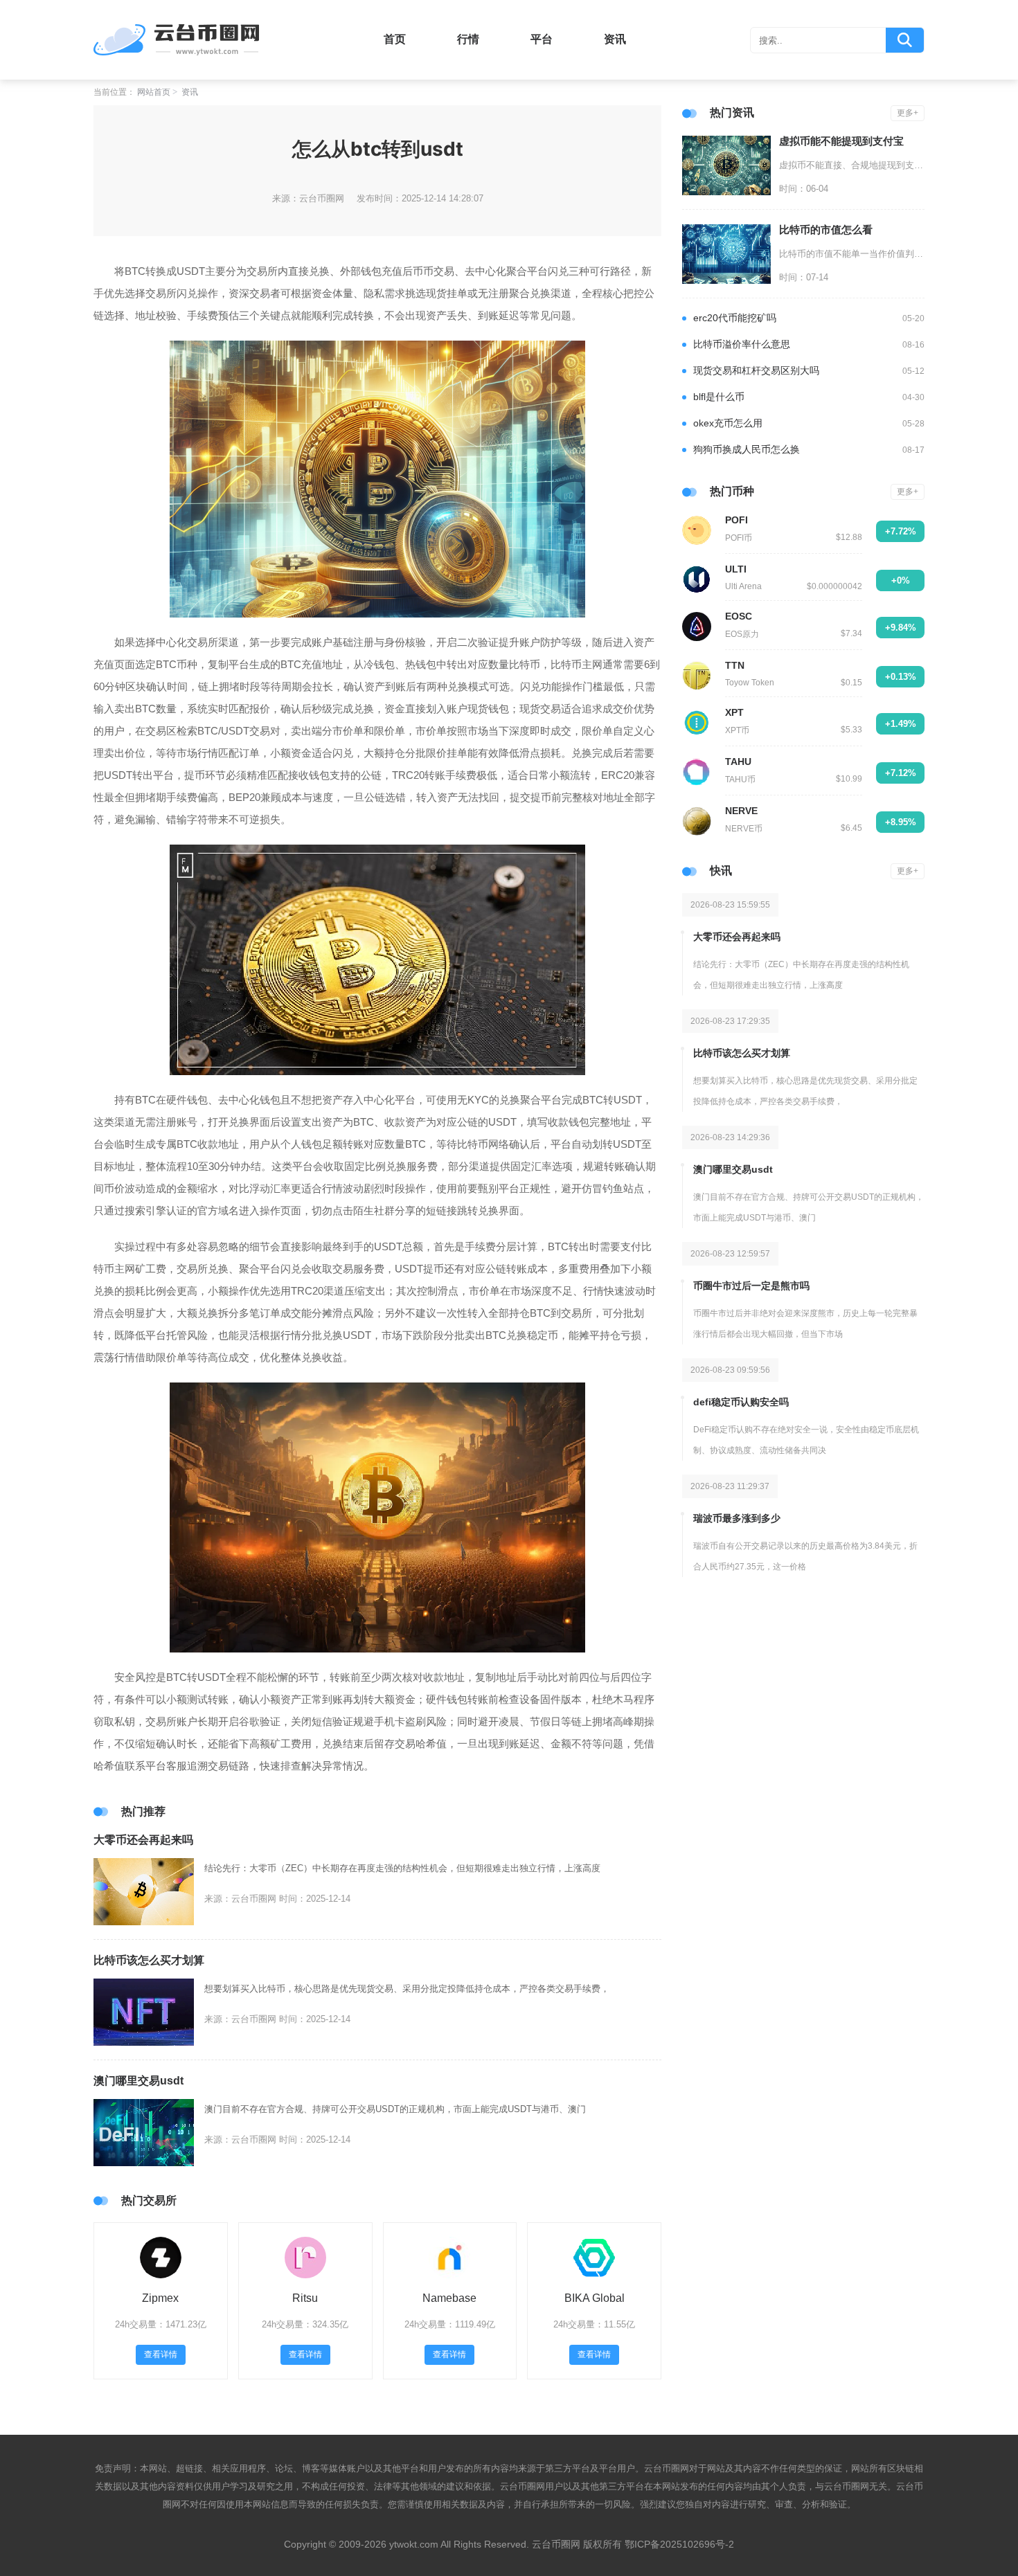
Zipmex (160, 2298)
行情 (468, 39)
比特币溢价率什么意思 (742, 344)
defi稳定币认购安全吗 (741, 1402)
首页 (395, 39)
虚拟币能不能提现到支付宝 (841, 141)
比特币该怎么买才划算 (149, 1960)
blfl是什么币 (719, 397)
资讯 (615, 39)
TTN (735, 665)
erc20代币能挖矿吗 (735, 318)
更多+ (908, 113)
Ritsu (305, 2298)
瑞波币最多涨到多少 (737, 1518)
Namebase (449, 2298)
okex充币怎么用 (728, 423)
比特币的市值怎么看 (826, 229)
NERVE (741, 811)
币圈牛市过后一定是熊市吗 (751, 1286)
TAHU (738, 762)
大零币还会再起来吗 (143, 1840)
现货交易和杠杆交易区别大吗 (756, 370)
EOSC (739, 616)
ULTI (736, 569)
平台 (542, 39)
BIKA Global (595, 2298)
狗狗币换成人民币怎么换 (747, 449)
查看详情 (161, 2354)
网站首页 (154, 92)
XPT (734, 712)
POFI (736, 520)
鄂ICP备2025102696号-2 (679, 2544)
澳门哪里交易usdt (139, 2081)
